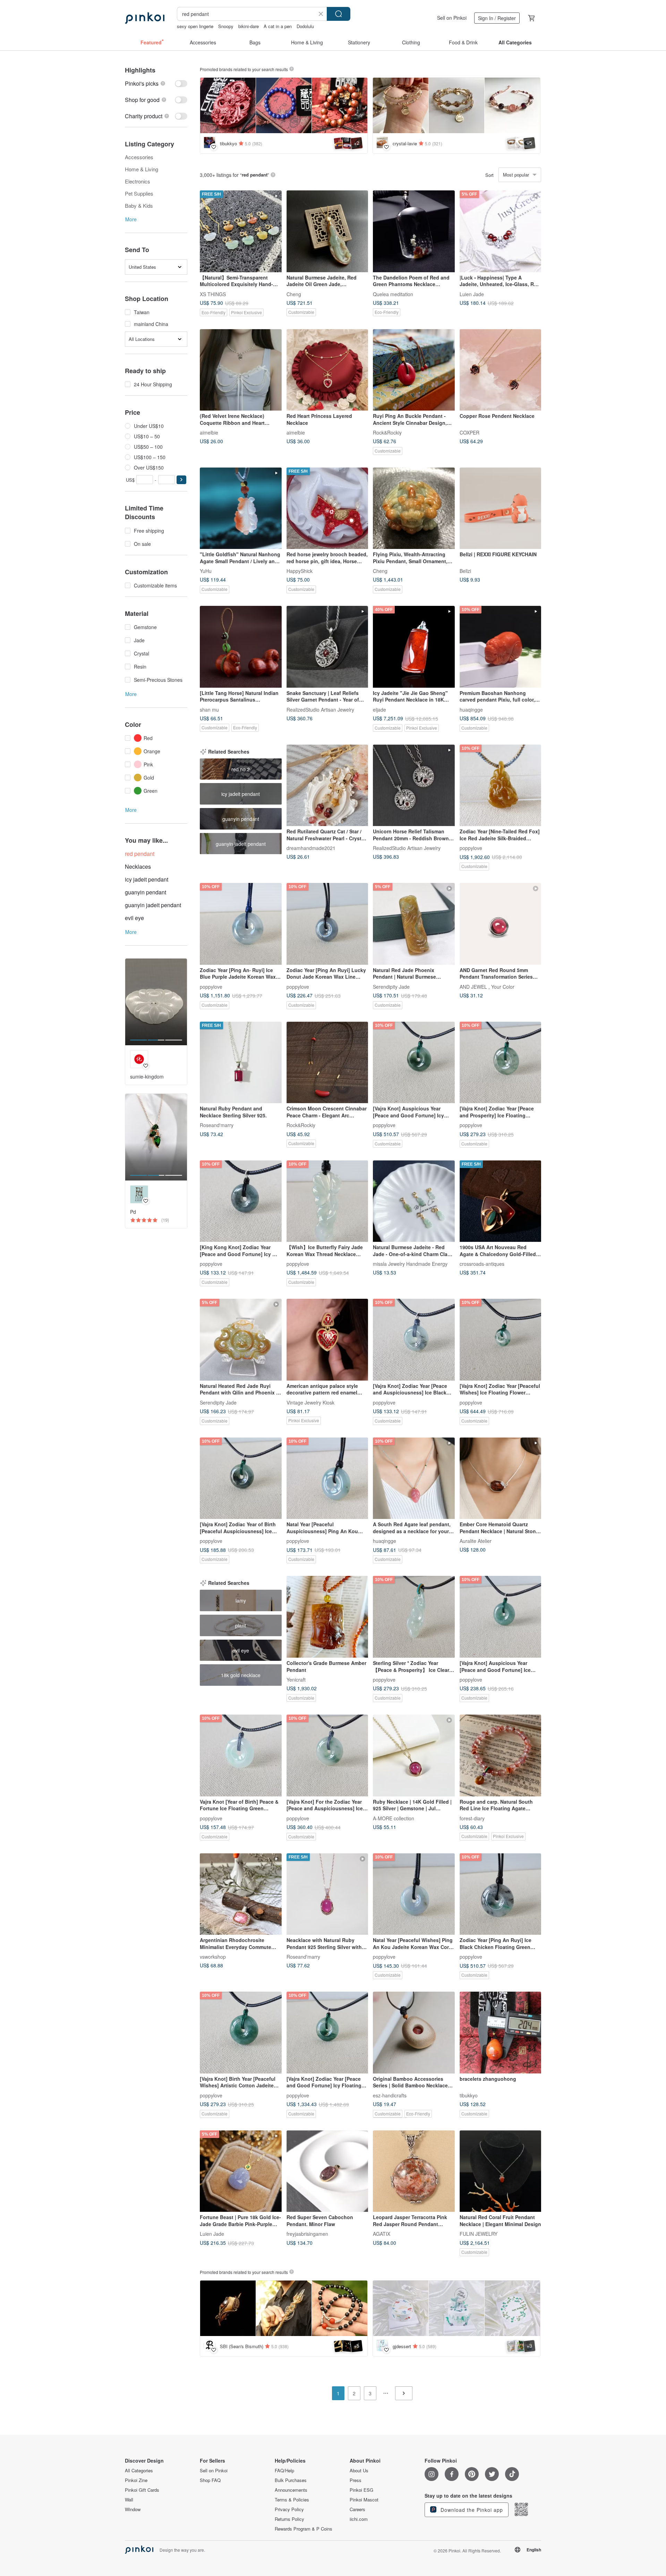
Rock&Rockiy (387, 432)
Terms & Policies (292, 2500)
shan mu (209, 709)
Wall (129, 2500)
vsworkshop (213, 1957)
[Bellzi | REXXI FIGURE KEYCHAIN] (501, 508)
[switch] (156, 83)
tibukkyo (469, 2095)
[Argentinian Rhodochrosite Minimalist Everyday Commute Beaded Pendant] (241, 1894)
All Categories (139, 2471)
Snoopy (226, 26)
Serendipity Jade (391, 986)
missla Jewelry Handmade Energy (410, 1264)
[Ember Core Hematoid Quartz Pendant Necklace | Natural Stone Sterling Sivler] (501, 1478)
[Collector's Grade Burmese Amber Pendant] (327, 1617)
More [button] (131, 219)
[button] (181, 480)
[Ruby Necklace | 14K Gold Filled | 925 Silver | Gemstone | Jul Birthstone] (414, 1755)
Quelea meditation (393, 294)
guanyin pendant (146, 892)
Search (339, 14)
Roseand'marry (217, 1125)
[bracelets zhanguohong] (501, 2033)
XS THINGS (213, 294)
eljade (379, 709)
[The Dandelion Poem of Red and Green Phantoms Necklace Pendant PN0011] (414, 231)
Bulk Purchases (291, 2480)
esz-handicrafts (390, 2095)
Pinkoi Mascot (364, 2500)
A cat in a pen (278, 26)
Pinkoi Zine (136, 2480)
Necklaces (138, 866)
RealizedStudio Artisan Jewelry (320, 709)
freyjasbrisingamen (307, 2234)
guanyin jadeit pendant (153, 905)
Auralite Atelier (476, 1541)
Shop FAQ (210, 2480)
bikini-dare (249, 26)
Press (356, 2480)
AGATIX (382, 2234)
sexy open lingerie (195, 26)
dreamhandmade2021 (311, 848)
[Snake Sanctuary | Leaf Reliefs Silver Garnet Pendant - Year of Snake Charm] (327, 647)
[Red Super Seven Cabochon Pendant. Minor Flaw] (327, 2171)
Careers (357, 2509)
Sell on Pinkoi (452, 18)
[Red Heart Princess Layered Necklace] (327, 370)
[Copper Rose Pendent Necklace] (501, 370)
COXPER (469, 432)
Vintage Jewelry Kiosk (310, 1402)
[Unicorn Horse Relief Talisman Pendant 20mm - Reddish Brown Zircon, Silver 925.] (414, 785)
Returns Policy (289, 2519)
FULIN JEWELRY (479, 2234)
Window (133, 2509)
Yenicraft (296, 1679)
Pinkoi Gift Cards (142, 2490)
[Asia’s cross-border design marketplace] (145, 18)
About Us (359, 2471)
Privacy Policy (289, 2509)
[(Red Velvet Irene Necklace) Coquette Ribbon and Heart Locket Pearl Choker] (241, 370)
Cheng (294, 294)
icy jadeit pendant (147, 879)
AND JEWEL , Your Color (487, 986)
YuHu (206, 571)
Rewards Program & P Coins (304, 2529)
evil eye (134, 918)
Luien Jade (472, 294)
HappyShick (300, 571)
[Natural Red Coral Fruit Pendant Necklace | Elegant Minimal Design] (501, 2171)
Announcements (291, 2490)
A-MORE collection (394, 1818)
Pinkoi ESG (361, 2490)
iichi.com (359, 2519)
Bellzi (465, 571)
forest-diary (472, 1818)
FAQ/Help (284, 2471)
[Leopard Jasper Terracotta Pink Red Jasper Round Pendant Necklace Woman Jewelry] (414, 2171)
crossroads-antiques (482, 1264)
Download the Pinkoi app (471, 2510)
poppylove (471, 848)
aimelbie (209, 432)
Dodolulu (305, 26)
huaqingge (471, 709)
